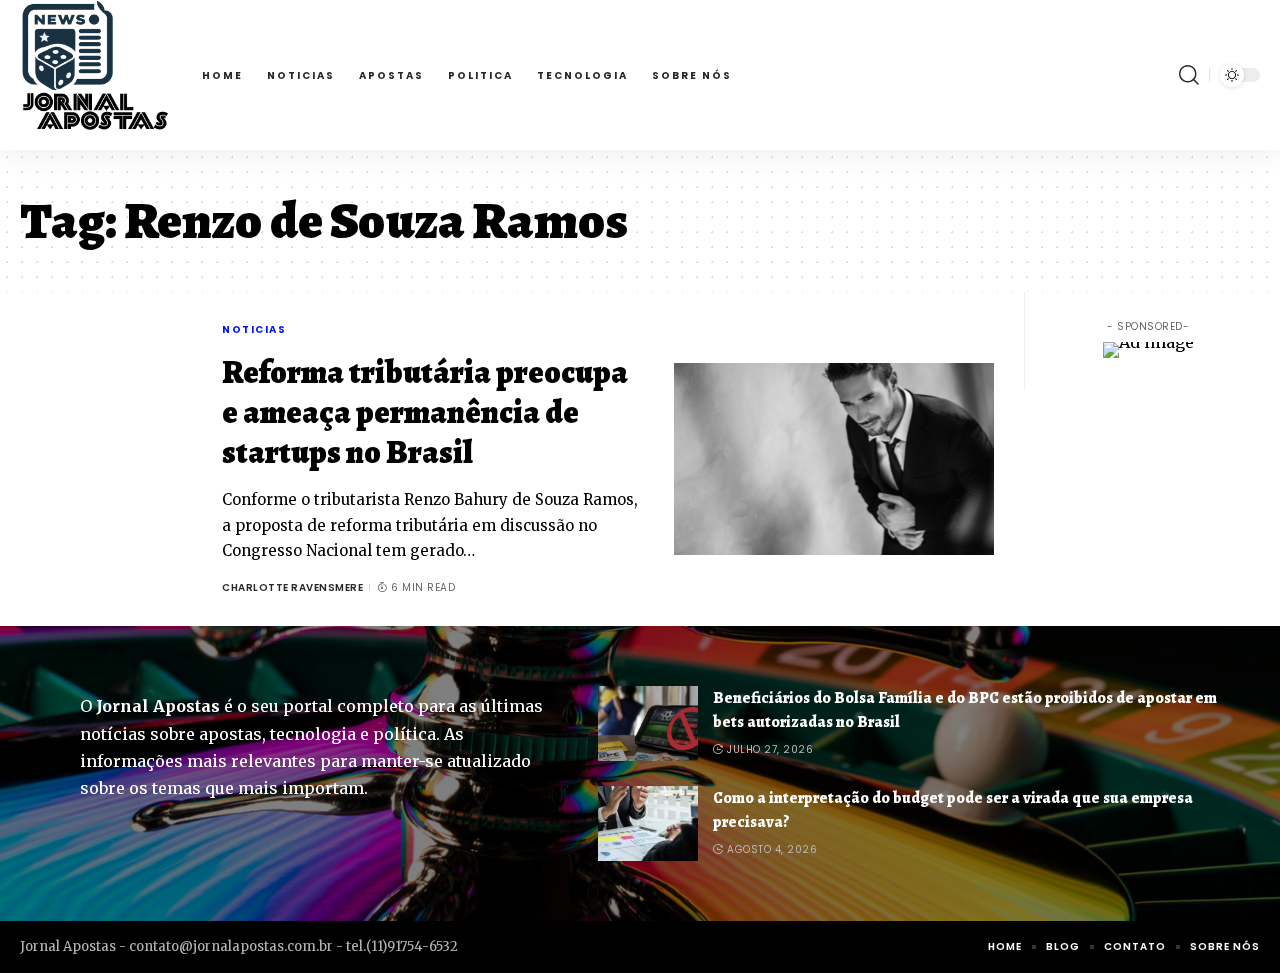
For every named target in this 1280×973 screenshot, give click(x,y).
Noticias (254, 329)
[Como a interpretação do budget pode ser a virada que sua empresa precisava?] (648, 823)
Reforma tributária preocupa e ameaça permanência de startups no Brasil (425, 412)
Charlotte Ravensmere (292, 587)
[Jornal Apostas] (95, 75)
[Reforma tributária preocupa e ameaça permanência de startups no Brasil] (834, 459)
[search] (1189, 75)
